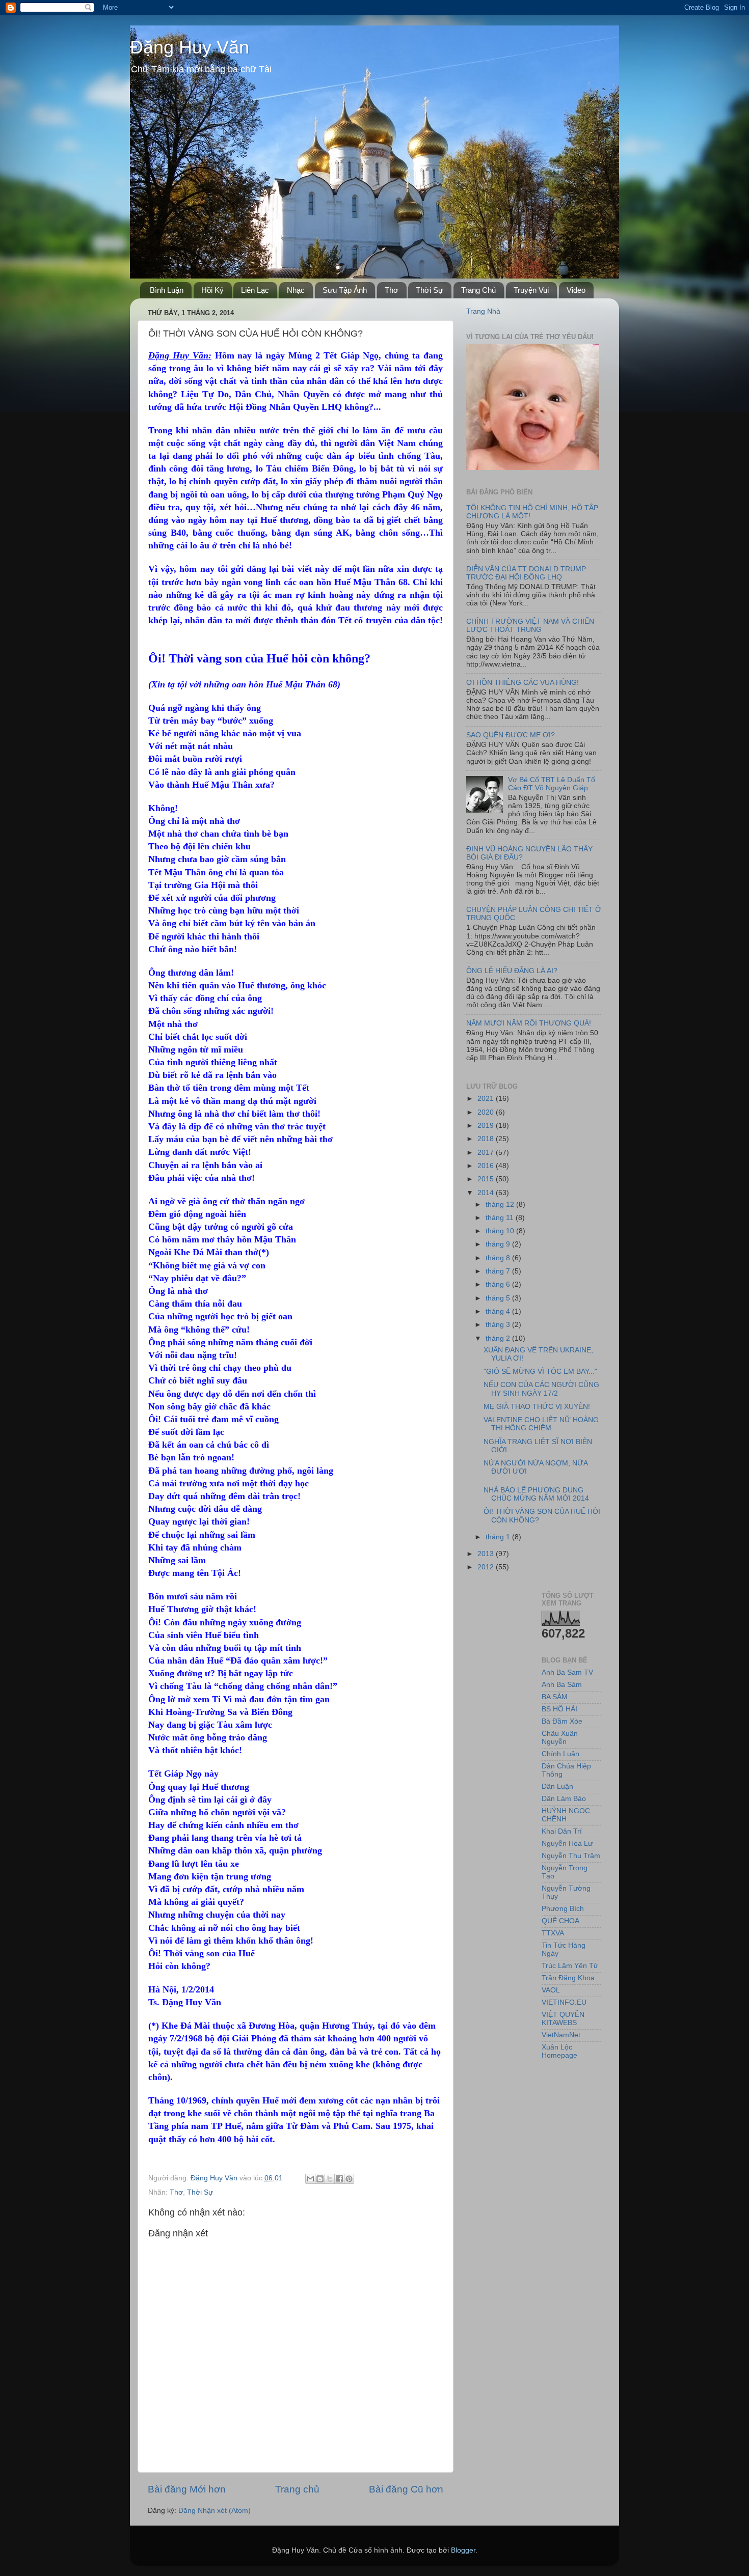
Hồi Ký (212, 290)
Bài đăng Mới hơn (187, 2489)
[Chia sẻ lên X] (330, 2179)
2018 (487, 1139)
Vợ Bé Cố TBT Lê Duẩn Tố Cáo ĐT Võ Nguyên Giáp (552, 784)
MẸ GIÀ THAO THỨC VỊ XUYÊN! (537, 1407)
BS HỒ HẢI (559, 1709)
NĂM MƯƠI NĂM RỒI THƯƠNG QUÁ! (529, 1023)
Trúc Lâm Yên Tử (570, 1966)
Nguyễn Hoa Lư (567, 1844)
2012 (487, 1567)
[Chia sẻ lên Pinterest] (349, 2179)
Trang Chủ (478, 290)
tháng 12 (501, 1204)
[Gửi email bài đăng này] (310, 2179)
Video (576, 290)
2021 (487, 1099)
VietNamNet (561, 2035)
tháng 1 (499, 1537)
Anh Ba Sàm (562, 1685)
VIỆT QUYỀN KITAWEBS (563, 2019)
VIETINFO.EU (564, 2002)
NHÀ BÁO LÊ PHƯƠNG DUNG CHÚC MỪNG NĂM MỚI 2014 (536, 1494)
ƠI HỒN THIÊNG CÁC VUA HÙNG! (523, 683)
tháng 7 (499, 1271)
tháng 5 (499, 1298)
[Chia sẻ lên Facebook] (339, 2179)
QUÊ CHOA (560, 1921)
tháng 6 (499, 1284)
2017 (487, 1153)
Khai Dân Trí (562, 1831)
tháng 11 (501, 1218)
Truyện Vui (531, 290)
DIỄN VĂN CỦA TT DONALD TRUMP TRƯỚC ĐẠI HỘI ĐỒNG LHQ (526, 573)
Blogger (463, 2550)
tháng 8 (499, 1258)
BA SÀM (555, 1697)
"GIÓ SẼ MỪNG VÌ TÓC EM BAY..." (540, 1372)
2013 (487, 1554)
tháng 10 (501, 1231)
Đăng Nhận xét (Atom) (215, 2511)
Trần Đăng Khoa (568, 1978)
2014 (487, 1193)
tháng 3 (499, 1325)
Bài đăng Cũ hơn (406, 2489)
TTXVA (553, 1933)
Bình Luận (167, 290)
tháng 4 (499, 1311)
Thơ (392, 290)
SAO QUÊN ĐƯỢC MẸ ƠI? (511, 735)
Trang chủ (297, 2489)
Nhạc (296, 290)
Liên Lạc (255, 290)
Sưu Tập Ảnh (345, 290)
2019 (487, 1126)
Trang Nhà (483, 311)
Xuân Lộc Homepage (559, 2051)
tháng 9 (499, 1244)
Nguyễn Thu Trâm (571, 1856)
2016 (487, 1166)
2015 (487, 1179)
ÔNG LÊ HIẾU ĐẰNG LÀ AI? (512, 971)
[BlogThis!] (320, 2179)
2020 (487, 1112)
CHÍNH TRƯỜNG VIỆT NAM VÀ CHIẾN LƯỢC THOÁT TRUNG (530, 626)
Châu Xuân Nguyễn (560, 1738)
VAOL (551, 1990)
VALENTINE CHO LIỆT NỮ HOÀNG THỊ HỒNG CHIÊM (541, 1424)
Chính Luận (560, 1754)
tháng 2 (499, 1338)
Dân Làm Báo (564, 1799)
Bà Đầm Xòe (562, 1721)
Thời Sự (430, 290)
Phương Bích (563, 1909)
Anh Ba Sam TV (567, 1672)
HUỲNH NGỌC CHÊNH (566, 1815)
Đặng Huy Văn (190, 47)
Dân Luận (557, 1786)
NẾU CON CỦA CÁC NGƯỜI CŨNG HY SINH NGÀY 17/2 (541, 1389)
